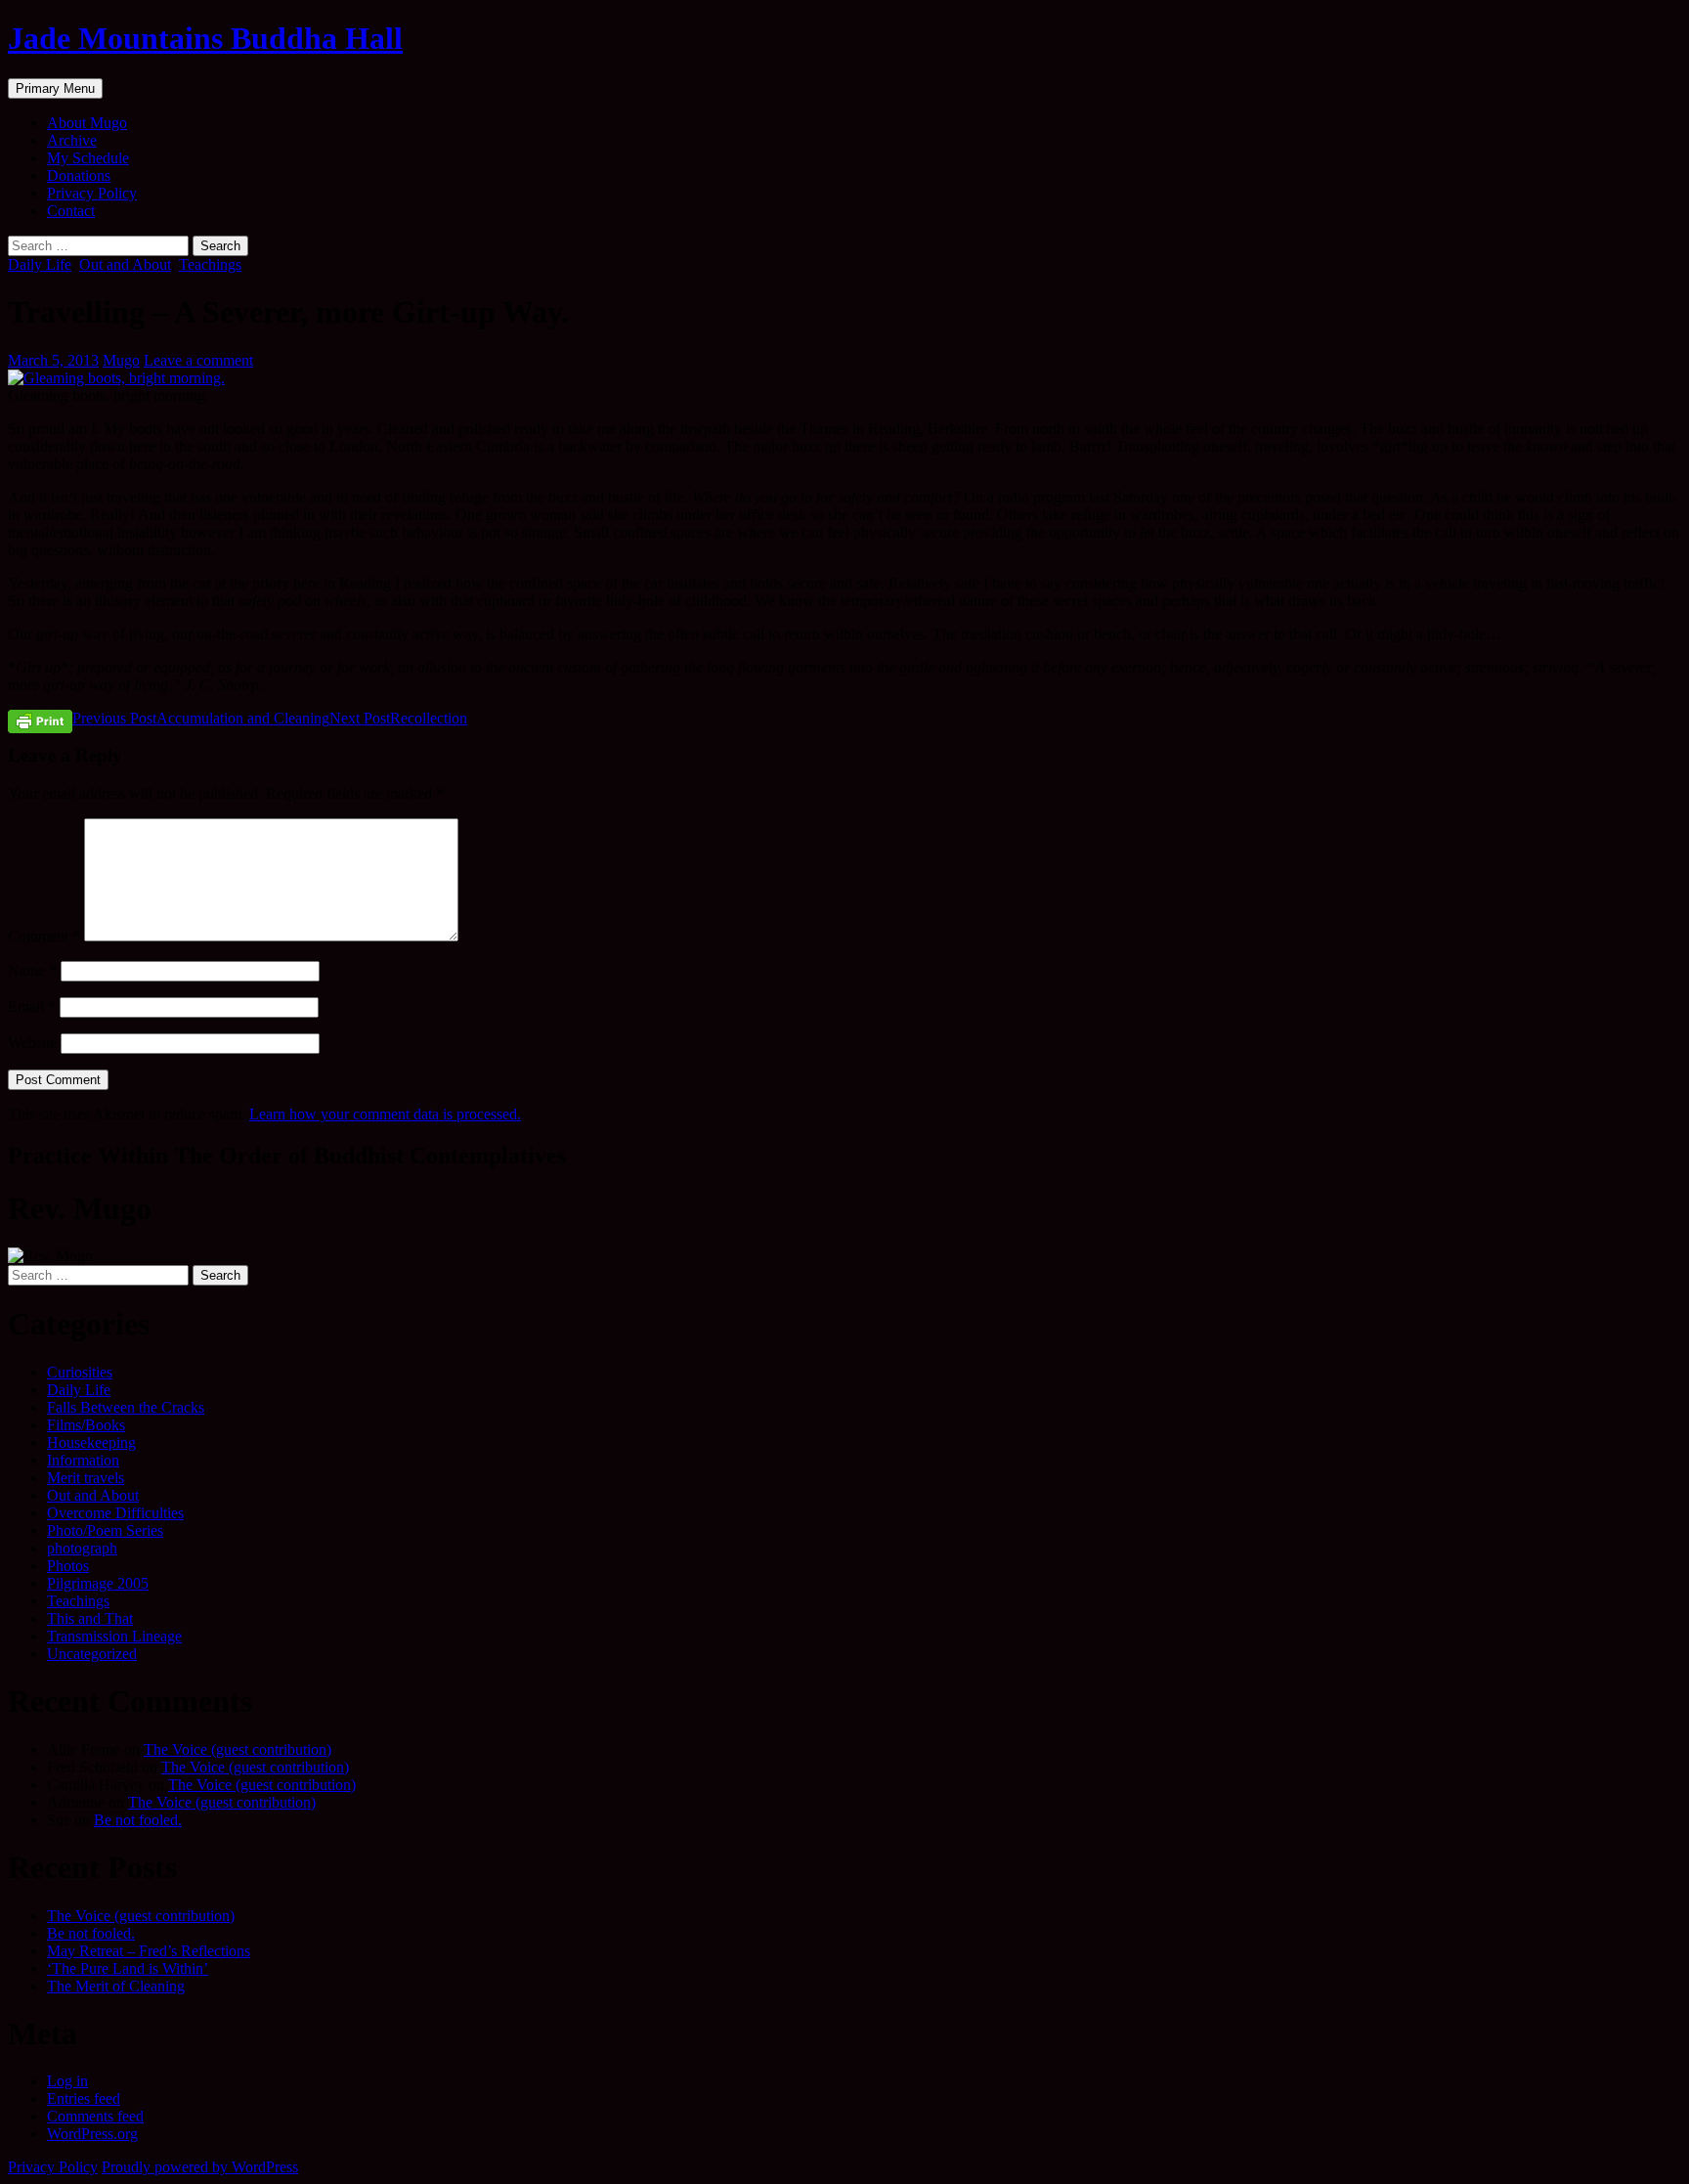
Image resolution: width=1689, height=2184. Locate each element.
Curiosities (80, 1372)
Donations (79, 175)
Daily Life (40, 264)
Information (83, 1460)
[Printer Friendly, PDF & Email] (40, 721)
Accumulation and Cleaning (201, 718)
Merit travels (86, 1478)
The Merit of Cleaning (116, 1986)
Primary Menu (55, 88)
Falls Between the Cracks (126, 1407)
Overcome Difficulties (115, 1513)
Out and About (125, 264)
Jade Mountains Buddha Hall (205, 38)
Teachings (210, 264)
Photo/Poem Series (105, 1530)
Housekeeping (91, 1442)
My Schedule (88, 158)
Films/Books (86, 1425)
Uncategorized (92, 1654)
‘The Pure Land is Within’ (128, 1968)
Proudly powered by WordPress (200, 2167)
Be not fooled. (138, 1820)
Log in (67, 2081)
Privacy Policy (92, 193)
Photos (68, 1566)
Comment (44, 936)
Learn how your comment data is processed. (385, 1114)
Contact (71, 211)
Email (32, 1006)
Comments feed (95, 2116)
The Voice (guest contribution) (238, 1749)
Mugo (121, 360)
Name (32, 970)
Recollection (398, 718)
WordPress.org (92, 2134)
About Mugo (87, 123)
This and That (90, 1618)
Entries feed (84, 2098)
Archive (72, 140)
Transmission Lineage (114, 1636)
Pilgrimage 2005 (98, 1583)
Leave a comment (198, 360)
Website (32, 1043)
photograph (82, 1548)
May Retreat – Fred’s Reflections (149, 1951)
